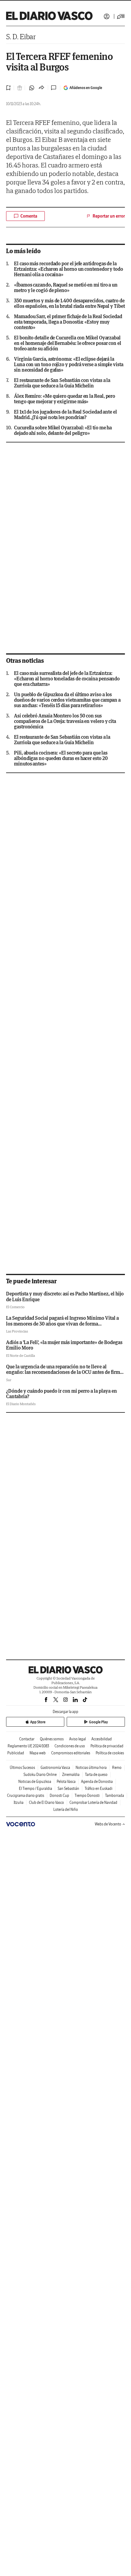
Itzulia (19, 1802)
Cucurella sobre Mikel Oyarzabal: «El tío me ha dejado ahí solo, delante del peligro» (63, 430)
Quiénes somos (52, 1739)
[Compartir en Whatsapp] (32, 88)
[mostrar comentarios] (54, 88)
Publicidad (16, 1753)
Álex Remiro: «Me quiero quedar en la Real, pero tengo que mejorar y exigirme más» (65, 399)
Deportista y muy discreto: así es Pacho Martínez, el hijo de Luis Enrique (65, 1296)
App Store (38, 1722)
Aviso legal (78, 1739)
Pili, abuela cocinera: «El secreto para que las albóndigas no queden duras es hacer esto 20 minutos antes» (61, 758)
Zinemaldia (71, 1775)
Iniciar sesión (107, 16)
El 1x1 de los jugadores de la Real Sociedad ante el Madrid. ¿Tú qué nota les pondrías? (65, 414)
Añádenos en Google (86, 88)
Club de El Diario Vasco (46, 1802)
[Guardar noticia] (9, 88)
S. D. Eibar (21, 37)
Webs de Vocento (108, 1824)
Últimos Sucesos (22, 1768)
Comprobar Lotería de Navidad (93, 1802)
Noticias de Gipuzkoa (35, 1782)
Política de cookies (110, 1753)
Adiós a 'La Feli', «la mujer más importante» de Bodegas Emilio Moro (64, 1345)
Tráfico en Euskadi (99, 1788)
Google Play (98, 1722)
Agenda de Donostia (97, 1782)
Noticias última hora (91, 1768)
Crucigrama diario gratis (26, 1795)
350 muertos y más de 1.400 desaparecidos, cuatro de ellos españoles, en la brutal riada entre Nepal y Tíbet (69, 303)
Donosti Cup (59, 1795)
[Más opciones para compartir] (41, 88)
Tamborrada (115, 1795)
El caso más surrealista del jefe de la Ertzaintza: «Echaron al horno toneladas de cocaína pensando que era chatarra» (67, 679)
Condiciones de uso (70, 1746)
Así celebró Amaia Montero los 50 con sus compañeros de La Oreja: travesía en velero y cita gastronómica (65, 721)
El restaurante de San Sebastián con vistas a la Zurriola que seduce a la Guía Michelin (62, 383)
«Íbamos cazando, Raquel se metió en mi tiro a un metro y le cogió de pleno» (66, 287)
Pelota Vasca (66, 1782)
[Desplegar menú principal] (121, 16)
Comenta (29, 216)
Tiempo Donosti (87, 1795)
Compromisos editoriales (71, 1753)
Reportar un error (109, 216)
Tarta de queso (96, 1775)
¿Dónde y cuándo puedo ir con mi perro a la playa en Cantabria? (62, 1394)
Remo (117, 1768)
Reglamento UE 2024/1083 (28, 1746)
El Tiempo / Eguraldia (35, 1788)
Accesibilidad (102, 1739)
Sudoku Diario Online (40, 1775)
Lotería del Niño (66, 1809)
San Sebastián (68, 1788)
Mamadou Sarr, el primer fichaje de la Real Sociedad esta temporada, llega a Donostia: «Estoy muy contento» (68, 322)
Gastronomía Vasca (55, 1768)
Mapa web (38, 1753)
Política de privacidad (107, 1746)
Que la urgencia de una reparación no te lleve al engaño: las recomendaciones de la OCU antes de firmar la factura (65, 1372)
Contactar (27, 1739)
